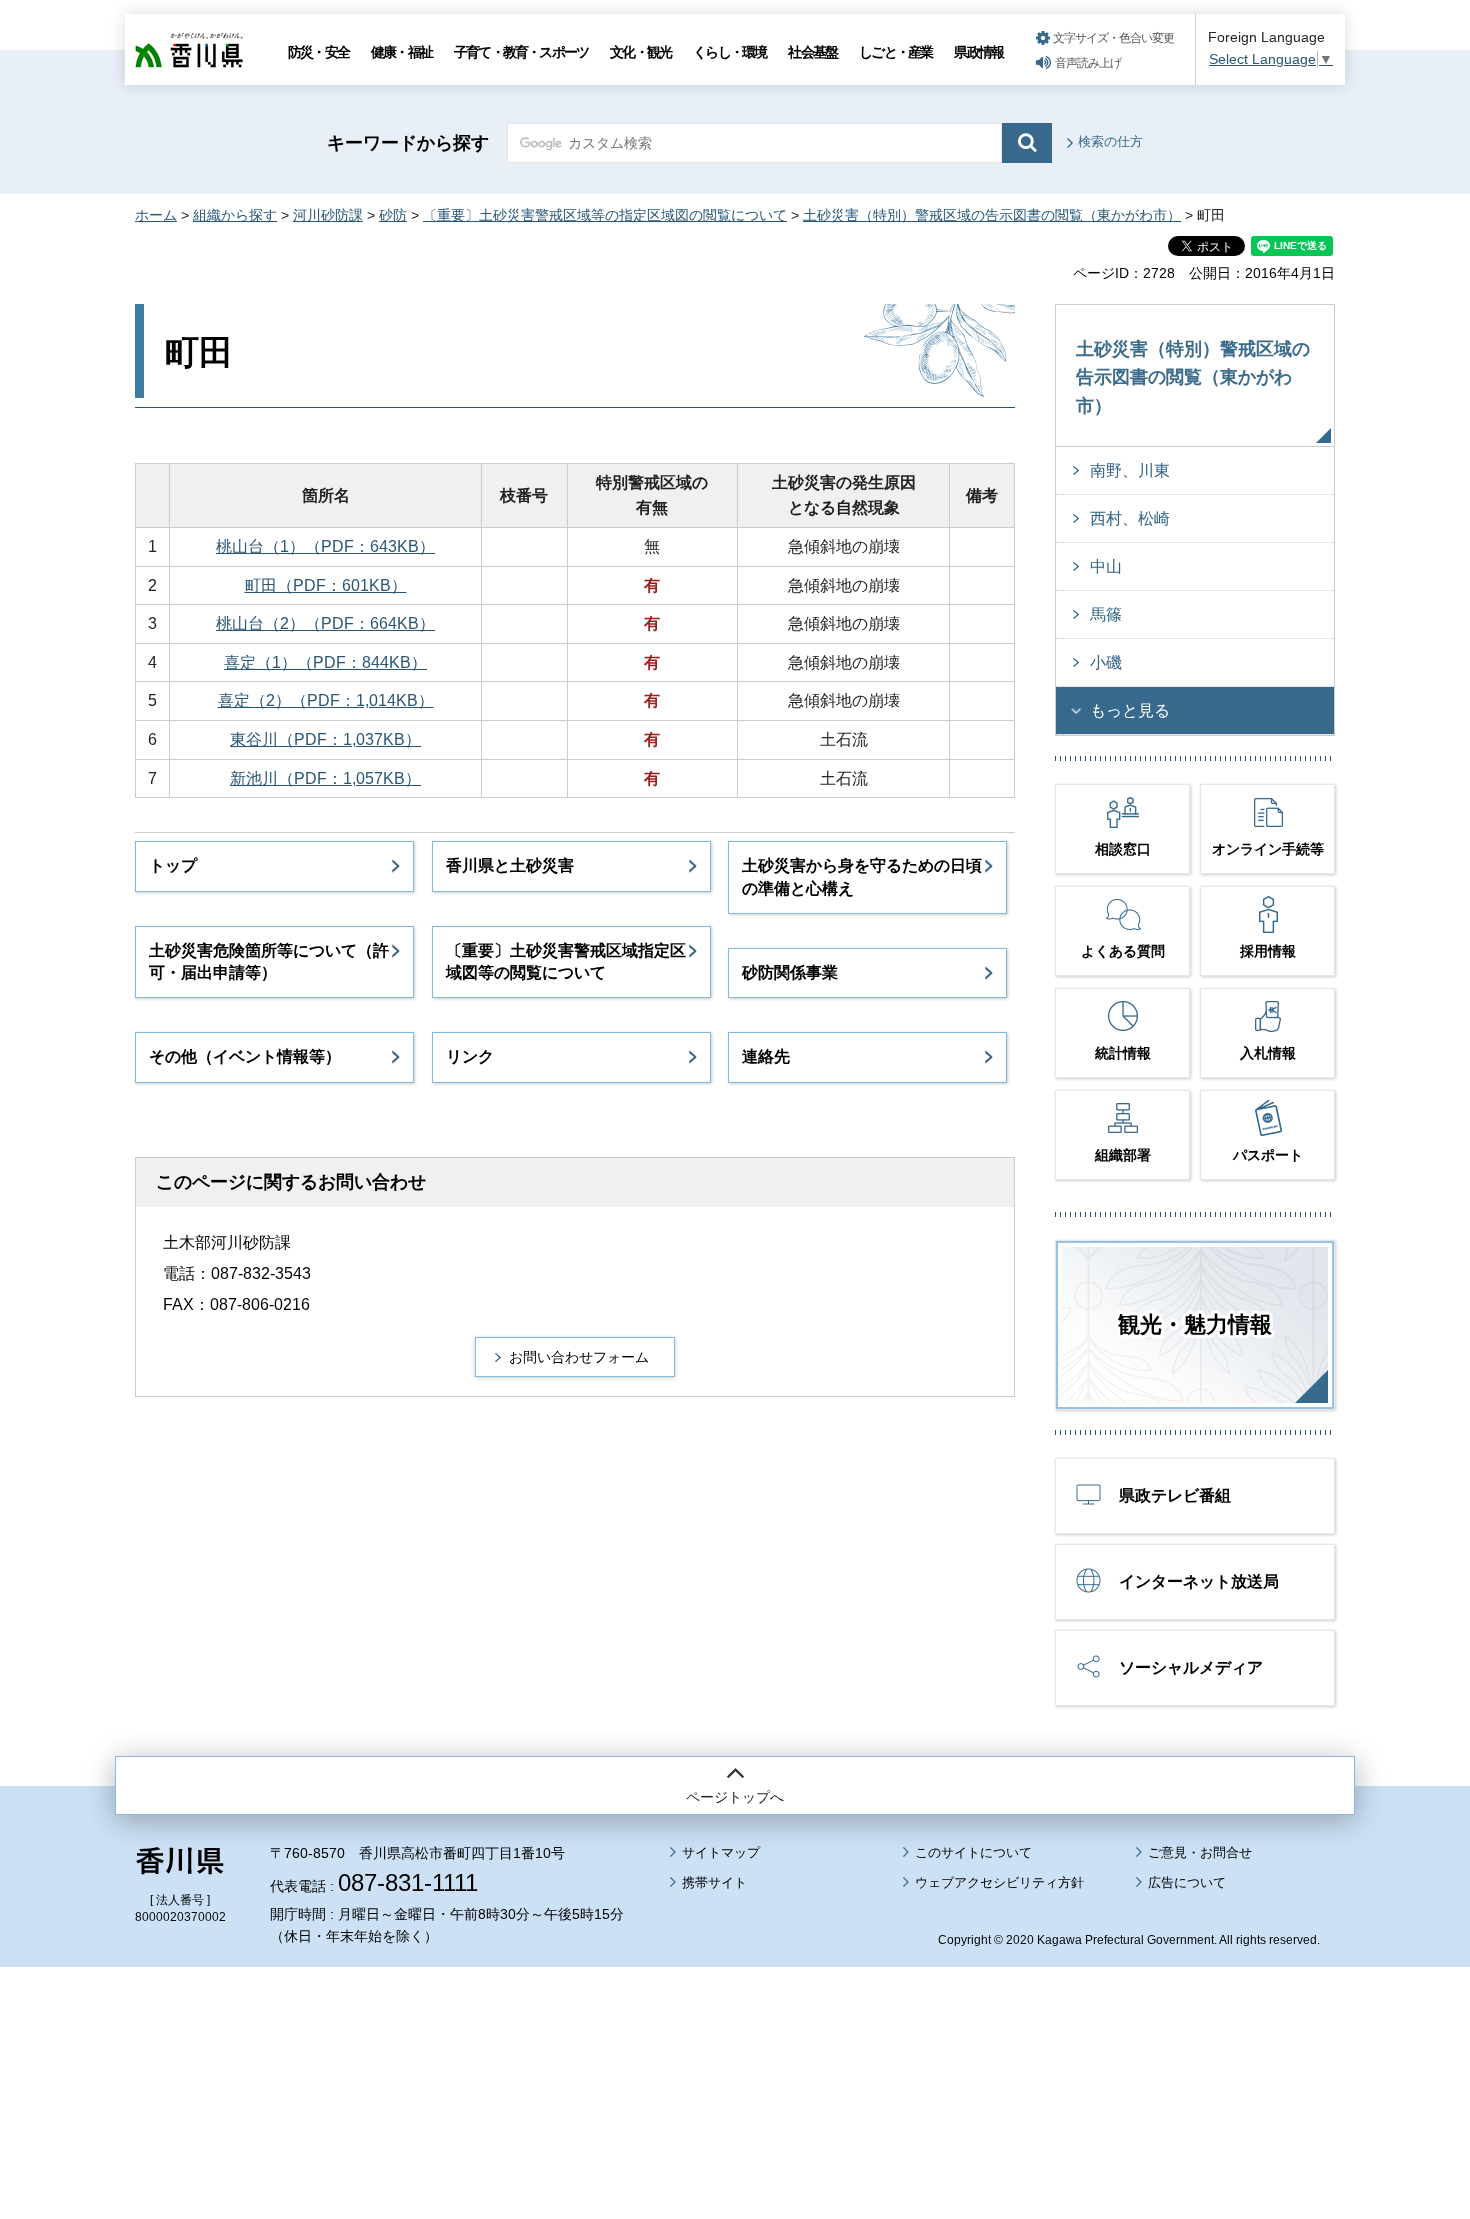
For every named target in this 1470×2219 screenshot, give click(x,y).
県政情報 (978, 52)
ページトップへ (735, 1797)
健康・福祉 (401, 52)
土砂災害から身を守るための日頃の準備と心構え (862, 876)
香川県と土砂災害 (510, 865)
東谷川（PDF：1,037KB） (325, 739)
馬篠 (1106, 614)
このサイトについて (973, 1852)
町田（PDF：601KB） (326, 585)
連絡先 (766, 1056)
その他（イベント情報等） (245, 1056)
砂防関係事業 (790, 972)
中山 (1106, 566)
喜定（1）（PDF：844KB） (325, 662)
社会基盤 (812, 52)
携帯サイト (714, 1882)
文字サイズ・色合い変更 (1113, 38)
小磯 (1106, 662)
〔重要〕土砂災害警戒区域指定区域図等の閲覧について (566, 961)
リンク (470, 1056)
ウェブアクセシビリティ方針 (999, 1882)
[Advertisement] (735, 2037)
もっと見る (1130, 710)
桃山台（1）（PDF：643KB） (325, 546)
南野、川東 (1130, 470)
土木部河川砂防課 (227, 1242)
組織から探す (235, 215)
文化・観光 (640, 52)
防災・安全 (318, 52)
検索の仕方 (1110, 141)
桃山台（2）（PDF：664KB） (325, 623)
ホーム (156, 215)
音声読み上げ (1088, 63)
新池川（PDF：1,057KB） (325, 778)
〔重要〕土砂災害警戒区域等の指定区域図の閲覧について (605, 215)
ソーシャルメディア (1191, 1667)
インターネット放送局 (1199, 1581)
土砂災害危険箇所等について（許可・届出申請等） (269, 961)
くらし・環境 (729, 52)
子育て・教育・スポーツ (521, 52)
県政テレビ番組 (1175, 1495)
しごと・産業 (895, 52)
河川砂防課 (328, 215)
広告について (1187, 1882)
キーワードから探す (408, 143)
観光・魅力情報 (1195, 1324)
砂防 (393, 215)
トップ (173, 865)
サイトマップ (721, 1852)
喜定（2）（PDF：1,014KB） (326, 700)
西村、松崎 (1130, 518)
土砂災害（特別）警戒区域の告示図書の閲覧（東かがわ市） (992, 215)
